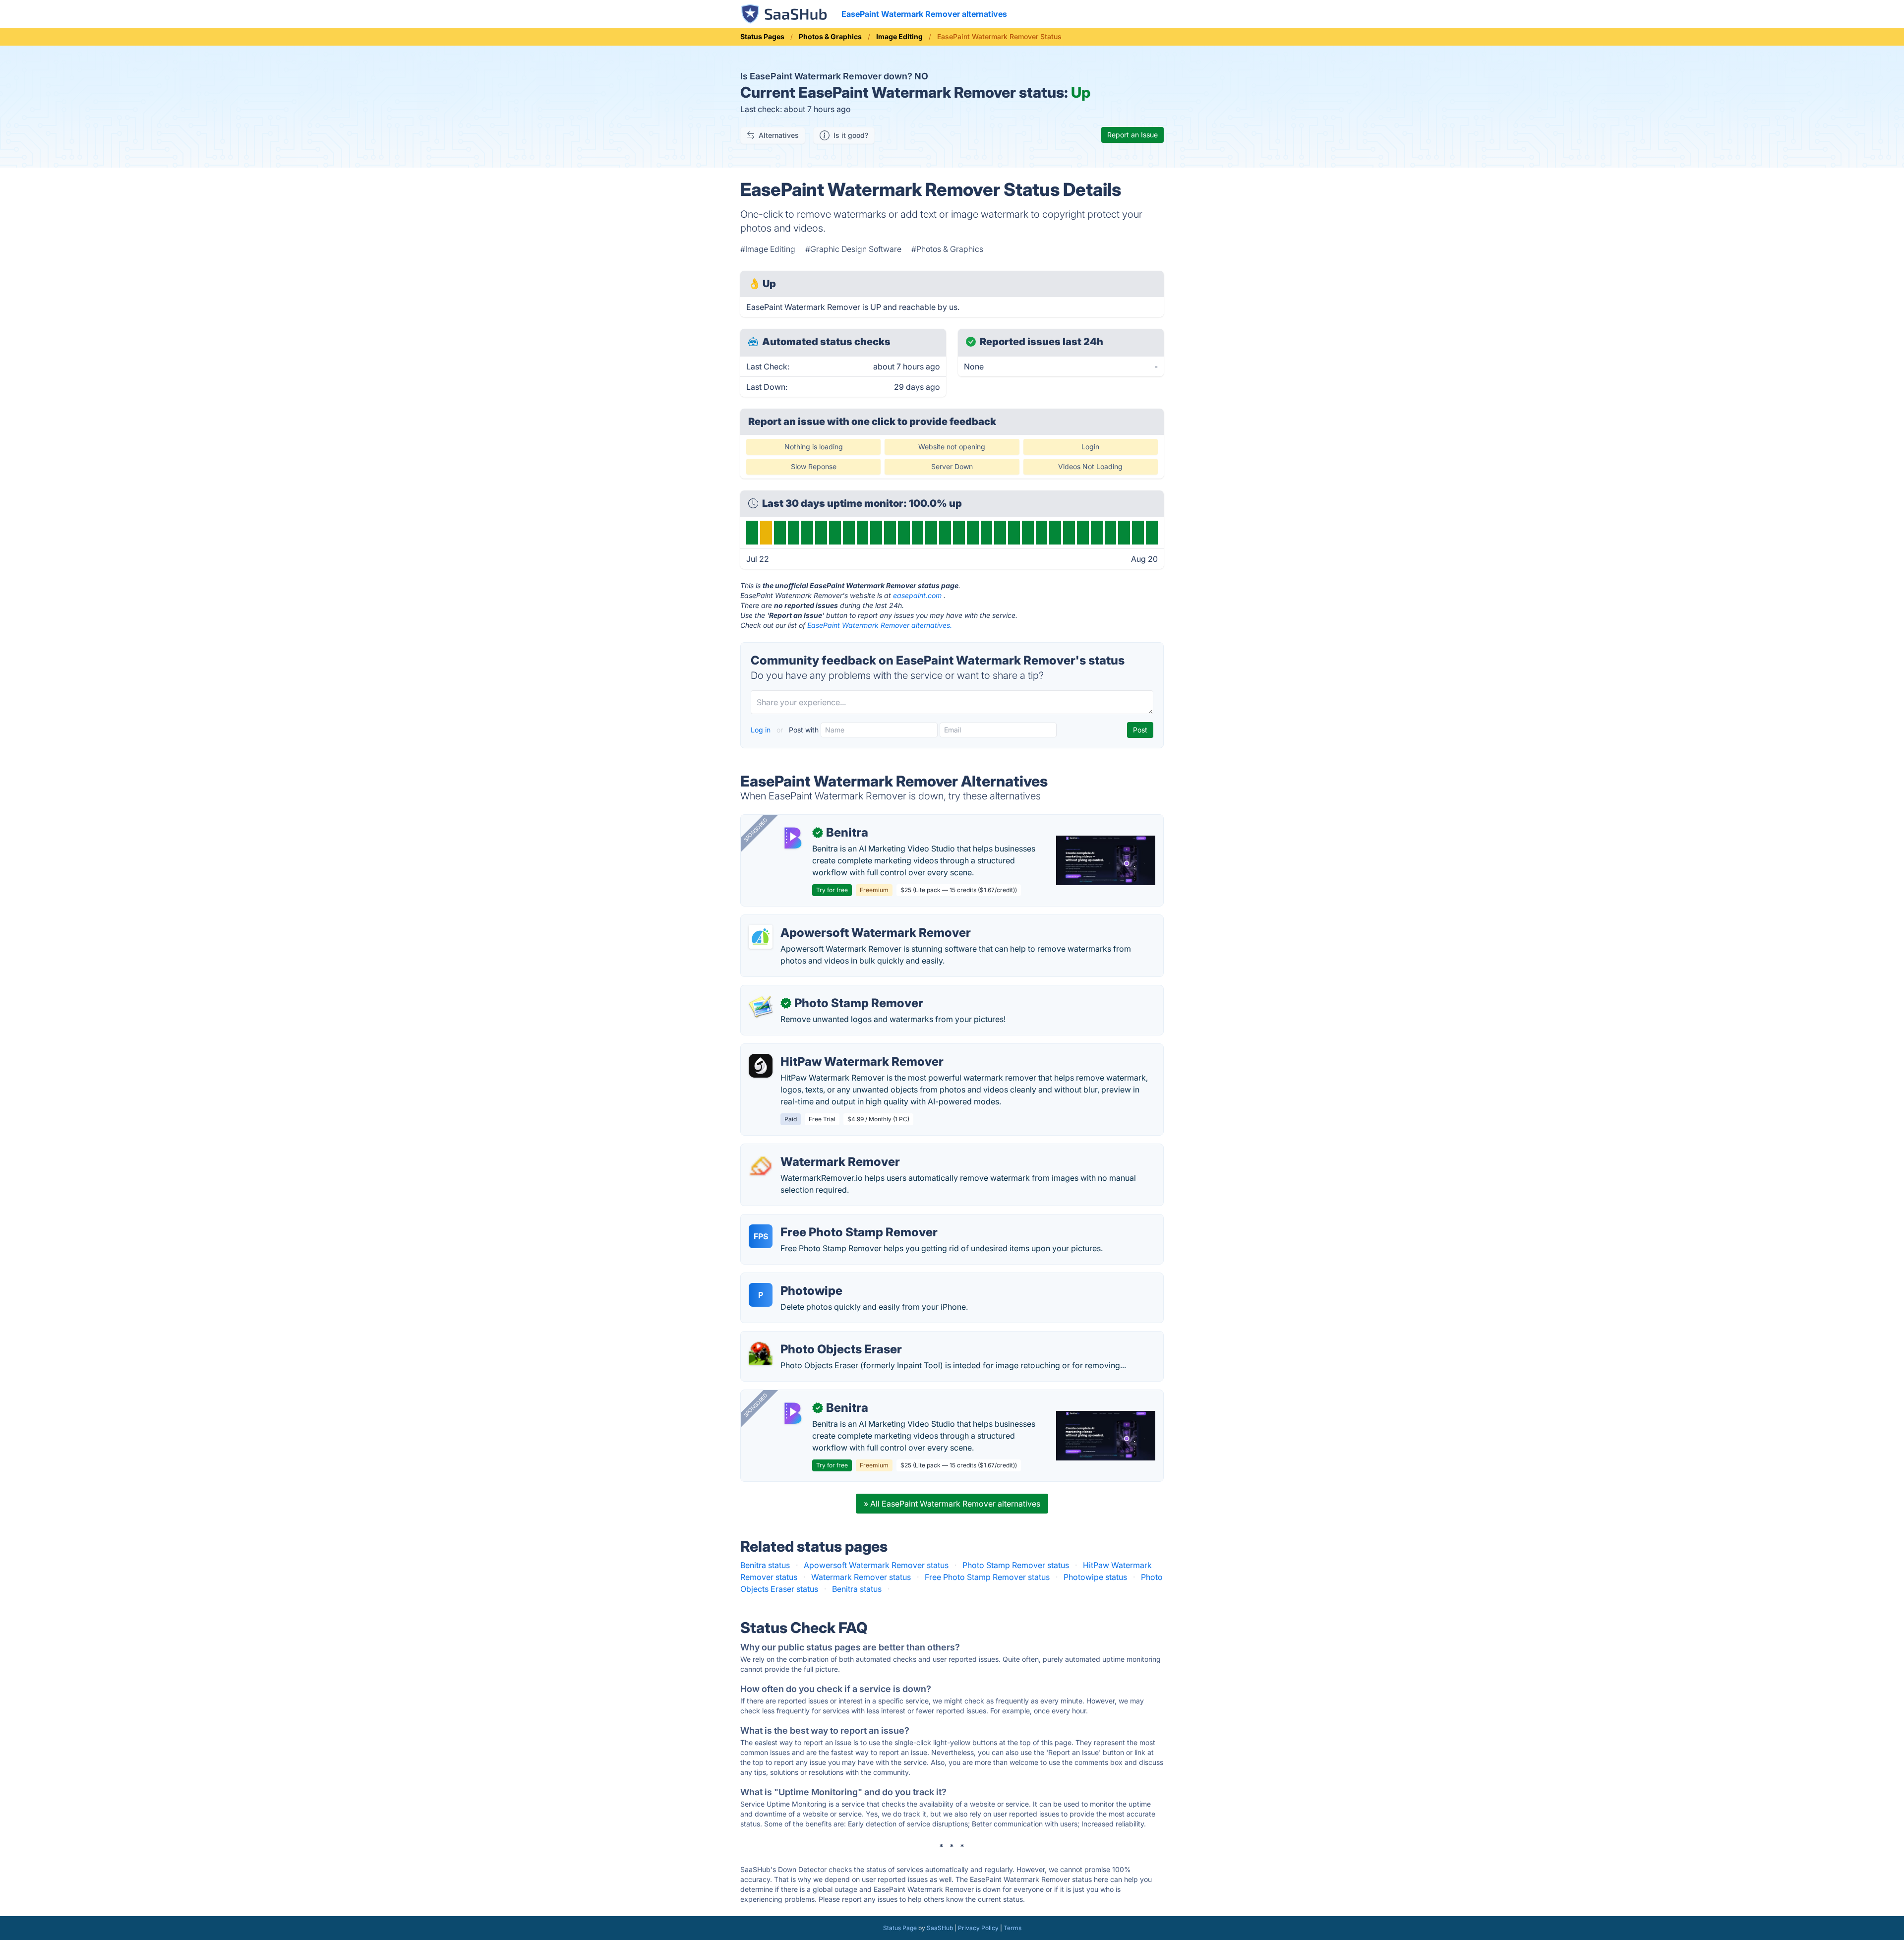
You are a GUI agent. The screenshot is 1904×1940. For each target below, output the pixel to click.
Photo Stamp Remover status (1016, 1565)
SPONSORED (756, 830)
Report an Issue (1132, 135)
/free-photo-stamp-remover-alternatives (824, 1220)
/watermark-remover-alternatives (810, 1150)
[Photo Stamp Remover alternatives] (761, 1007)
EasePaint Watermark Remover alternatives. (880, 625)
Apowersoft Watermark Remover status (876, 1565)
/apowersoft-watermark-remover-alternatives (833, 921)
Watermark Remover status (861, 1577)
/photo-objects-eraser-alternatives (813, 1337)
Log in (762, 730)
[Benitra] (792, 837)
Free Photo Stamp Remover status (987, 1577)
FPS (761, 1236)
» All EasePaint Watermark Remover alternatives (952, 1504)
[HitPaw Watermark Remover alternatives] (761, 1066)
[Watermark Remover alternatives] (761, 1166)
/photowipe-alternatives (793, 1279)
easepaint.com (917, 595)
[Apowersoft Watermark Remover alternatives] (761, 937)
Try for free (832, 890)
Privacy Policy (978, 1928)
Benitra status (765, 1565)
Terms (1012, 1928)
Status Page (900, 1928)
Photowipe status (1095, 1577)
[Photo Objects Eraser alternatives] (761, 1353)
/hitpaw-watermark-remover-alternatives (824, 1050)
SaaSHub (940, 1928)
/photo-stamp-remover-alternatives (814, 991)
